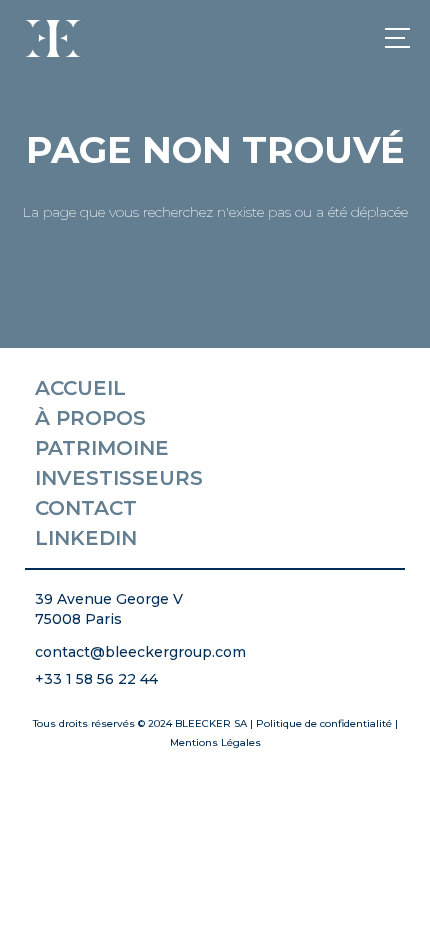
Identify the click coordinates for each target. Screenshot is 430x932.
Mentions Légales (215, 742)
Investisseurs (119, 478)
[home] (50, 38)
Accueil (80, 388)
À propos (90, 418)
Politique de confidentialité (324, 723)
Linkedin (86, 538)
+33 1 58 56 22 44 (96, 679)
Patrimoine (102, 448)
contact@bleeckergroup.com (140, 652)
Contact (86, 508)
